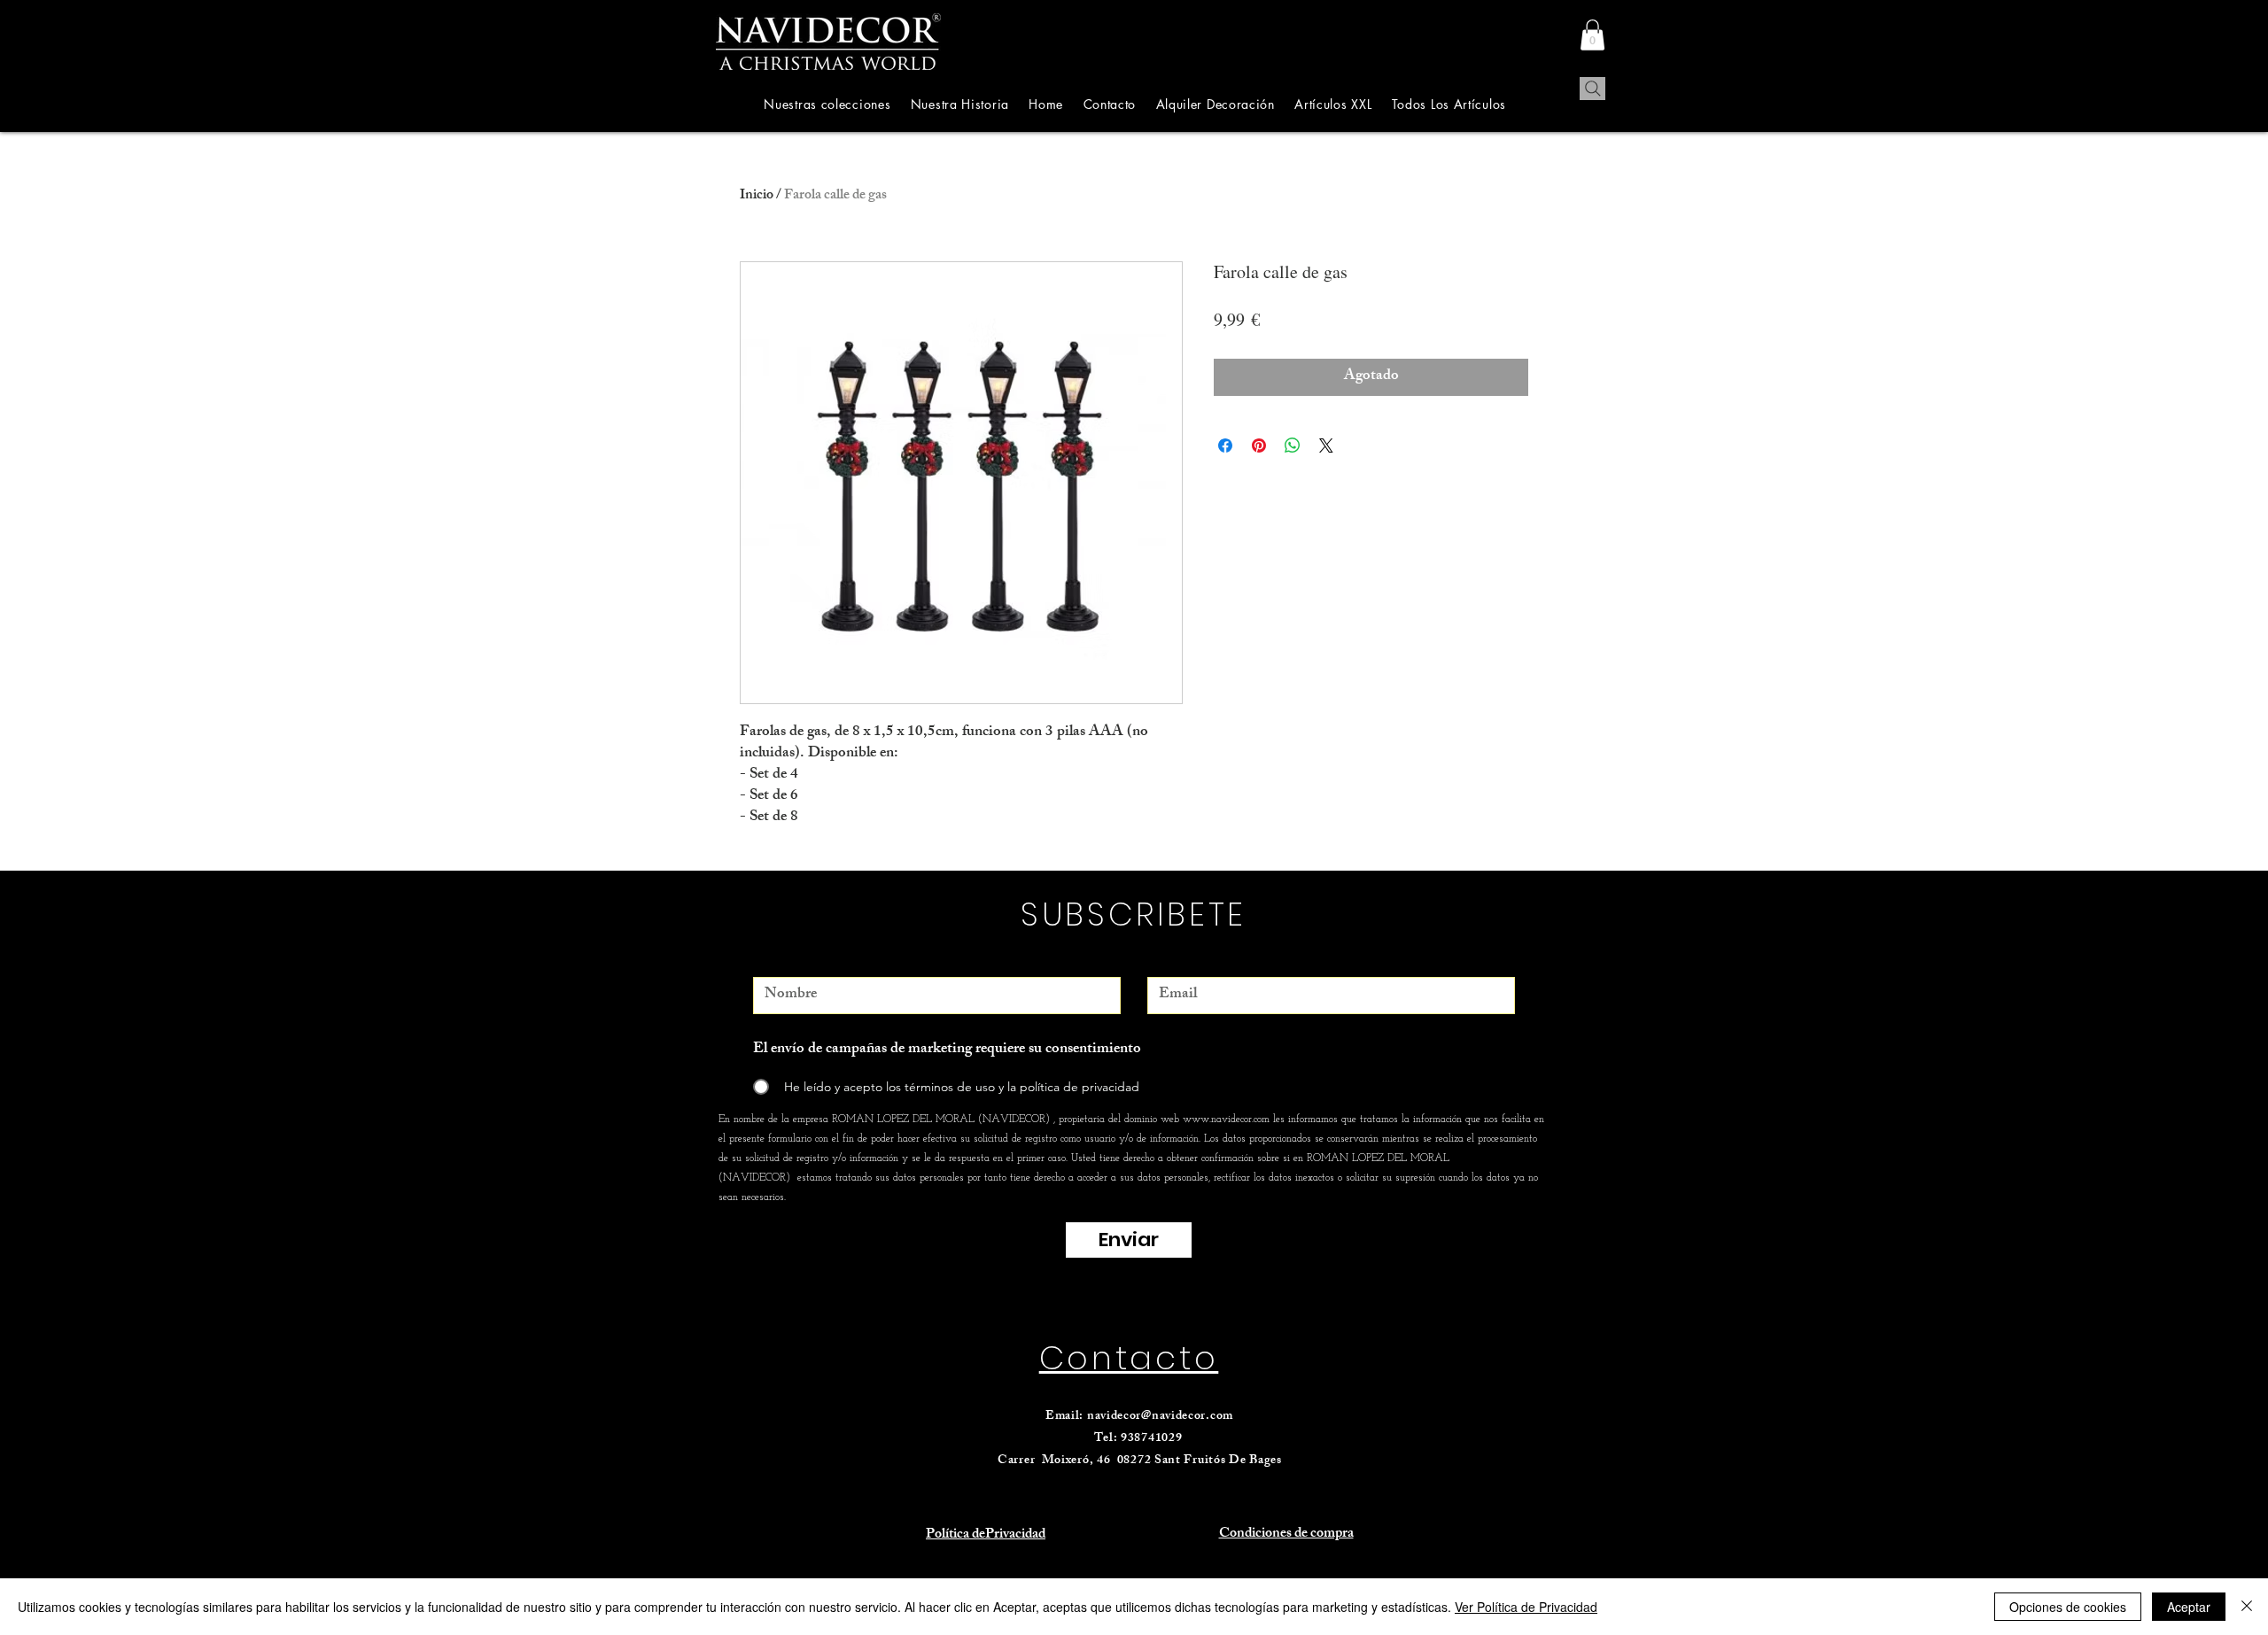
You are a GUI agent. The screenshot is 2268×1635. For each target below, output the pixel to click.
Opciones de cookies (2068, 1607)
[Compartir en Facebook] (1225, 446)
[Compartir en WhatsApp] (1293, 446)
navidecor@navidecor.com (1160, 1417)
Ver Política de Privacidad (1526, 1607)
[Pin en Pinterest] (1259, 446)
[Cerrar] (2247, 1607)
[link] (1592, 35)
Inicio (757, 196)
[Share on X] (1326, 446)
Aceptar (2189, 1607)
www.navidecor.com (1226, 1120)
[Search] (1592, 89)
